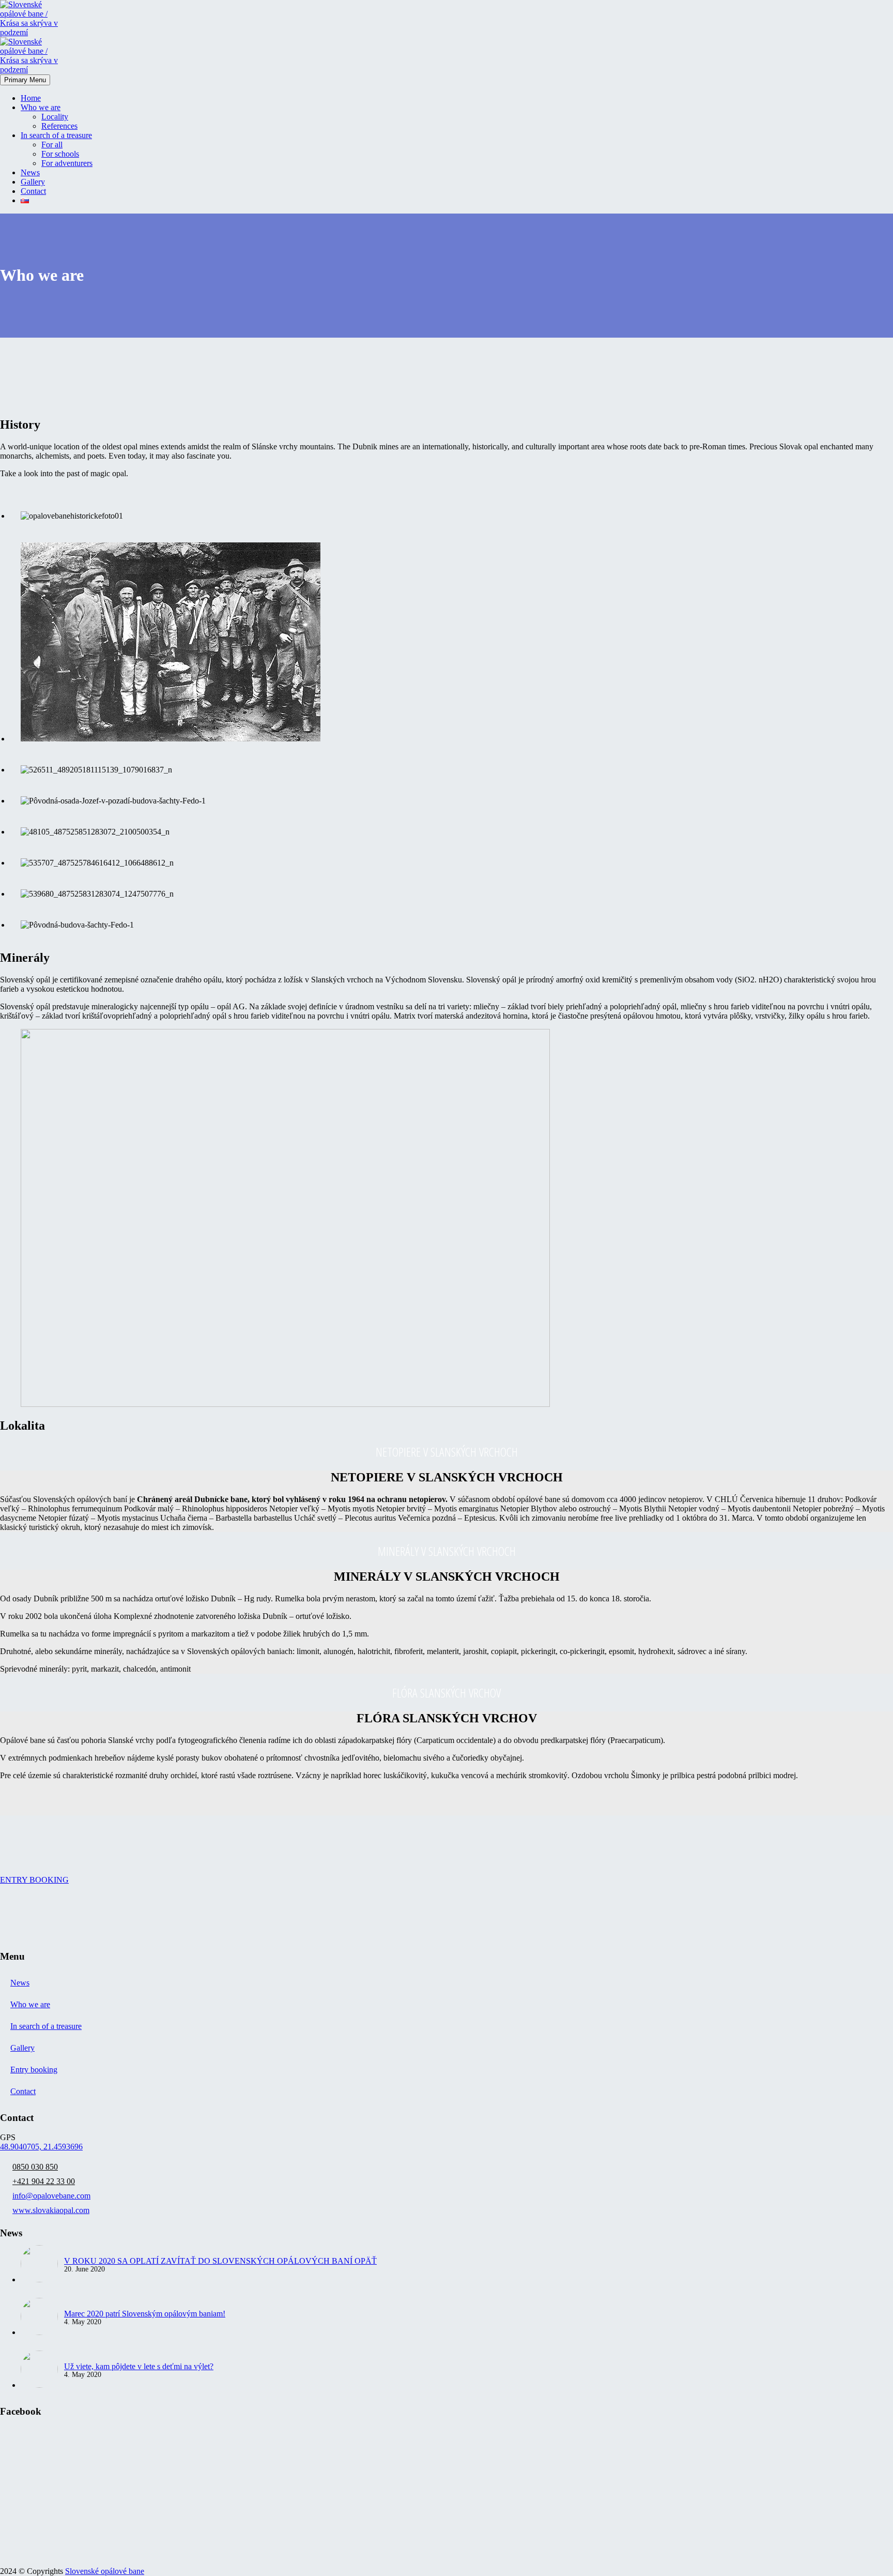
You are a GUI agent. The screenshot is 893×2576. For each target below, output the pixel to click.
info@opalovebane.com (51, 2196)
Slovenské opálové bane (105, 2571)
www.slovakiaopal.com (51, 2210)
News (30, 172)
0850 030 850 (35, 2167)
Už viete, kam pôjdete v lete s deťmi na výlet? (139, 2366)
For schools (60, 154)
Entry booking (34, 2070)
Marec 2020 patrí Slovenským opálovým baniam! (145, 2314)
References (59, 126)
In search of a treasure (56, 135)
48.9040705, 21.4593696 (41, 2147)
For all (52, 145)
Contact (33, 191)
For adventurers (67, 163)
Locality (55, 117)
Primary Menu (25, 80)
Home (31, 98)
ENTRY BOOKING (34, 1880)
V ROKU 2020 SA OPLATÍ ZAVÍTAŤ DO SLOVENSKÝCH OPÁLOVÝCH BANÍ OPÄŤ (220, 2261)
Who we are (41, 107)
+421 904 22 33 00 (44, 2181)
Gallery (33, 182)
